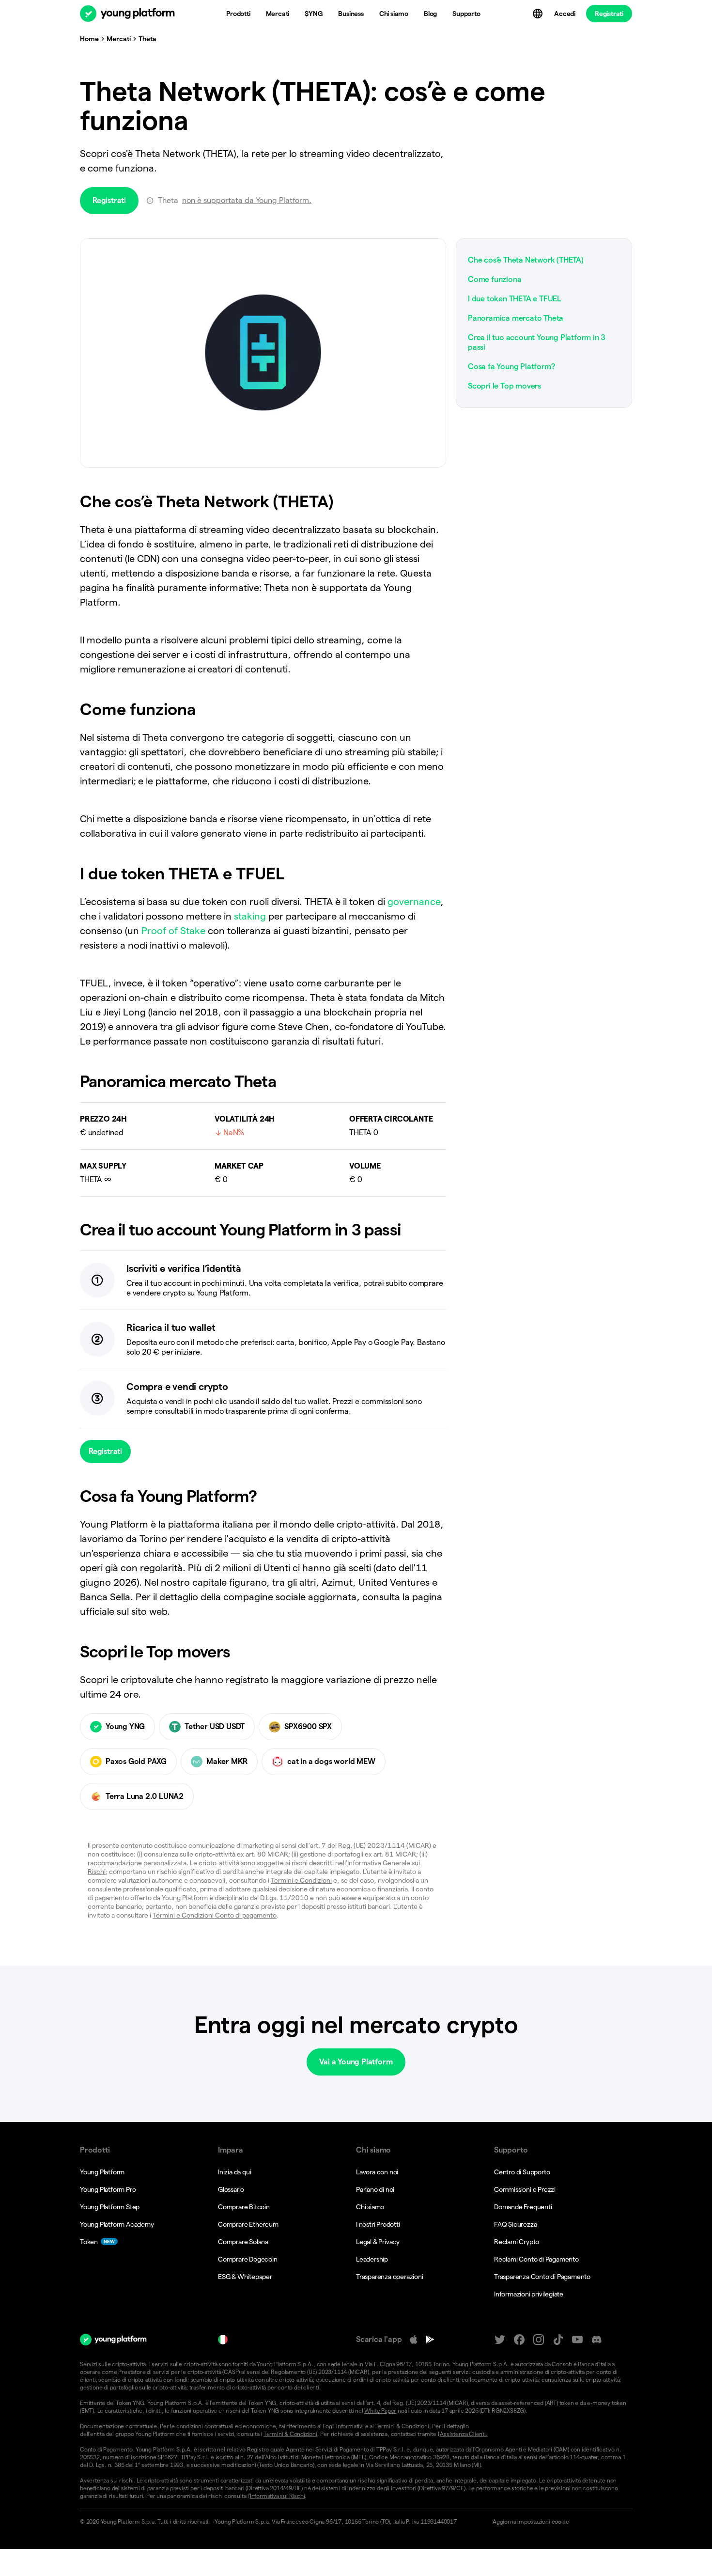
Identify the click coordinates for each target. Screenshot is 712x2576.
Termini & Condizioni (290, 2434)
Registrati (609, 14)
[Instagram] (539, 2340)
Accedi (565, 14)
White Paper (380, 2411)
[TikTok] (558, 2340)
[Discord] (597, 2340)
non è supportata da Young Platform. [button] (247, 200)
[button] (558, 2522)
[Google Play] (430, 2340)
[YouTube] (577, 2340)
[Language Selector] (539, 14)
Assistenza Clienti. (464, 2434)
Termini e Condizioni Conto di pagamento (215, 1915)
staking (250, 916)
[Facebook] (519, 2340)
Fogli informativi (343, 2426)
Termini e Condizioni (301, 1880)
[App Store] (414, 2340)
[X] (500, 2340)
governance (414, 902)
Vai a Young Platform (356, 2062)
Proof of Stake (173, 931)
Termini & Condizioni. (403, 2426)
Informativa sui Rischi (278, 2496)
